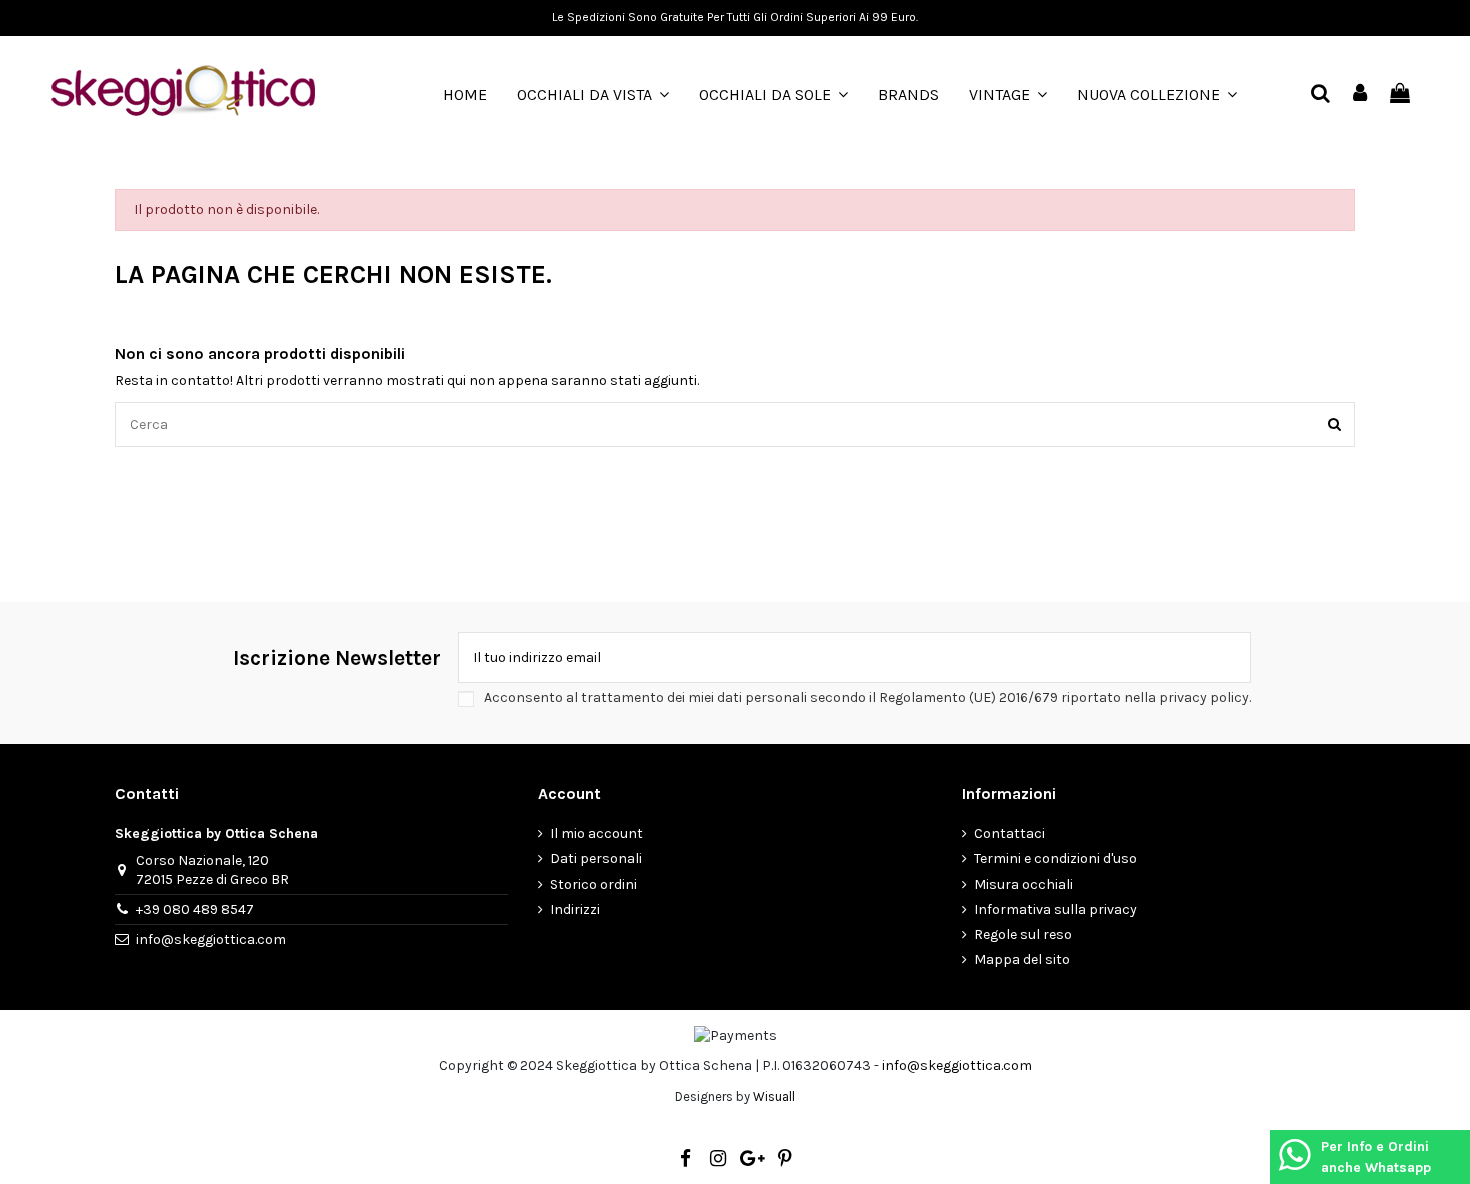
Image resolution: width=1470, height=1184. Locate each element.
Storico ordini (593, 884)
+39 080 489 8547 (195, 909)
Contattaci (1009, 833)
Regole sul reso (1023, 934)
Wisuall (774, 1096)
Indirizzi (575, 909)
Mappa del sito (1022, 959)
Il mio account (596, 833)
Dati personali (596, 858)
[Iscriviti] (1229, 657)
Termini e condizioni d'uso (1055, 858)
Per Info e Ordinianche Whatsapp (1376, 1157)
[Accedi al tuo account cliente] (1361, 94)
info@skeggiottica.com (211, 939)
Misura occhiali (1023, 884)
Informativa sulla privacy (1055, 909)
